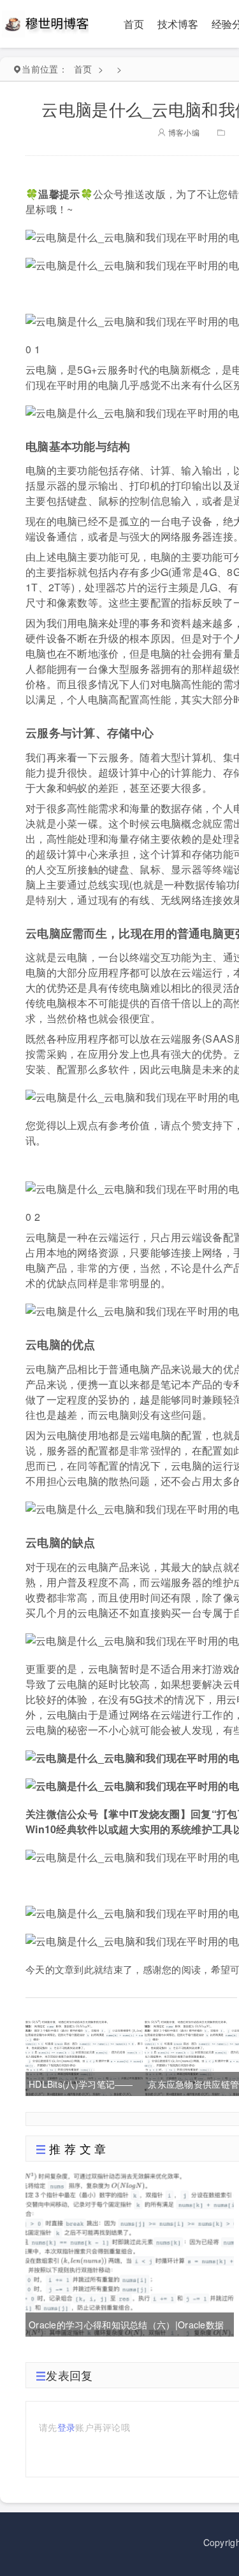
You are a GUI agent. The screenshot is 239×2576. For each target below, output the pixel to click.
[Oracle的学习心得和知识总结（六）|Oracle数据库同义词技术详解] (130, 2252)
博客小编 (183, 132)
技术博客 (178, 24)
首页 (134, 24)
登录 (67, 2427)
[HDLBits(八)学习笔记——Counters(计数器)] (84, 2056)
